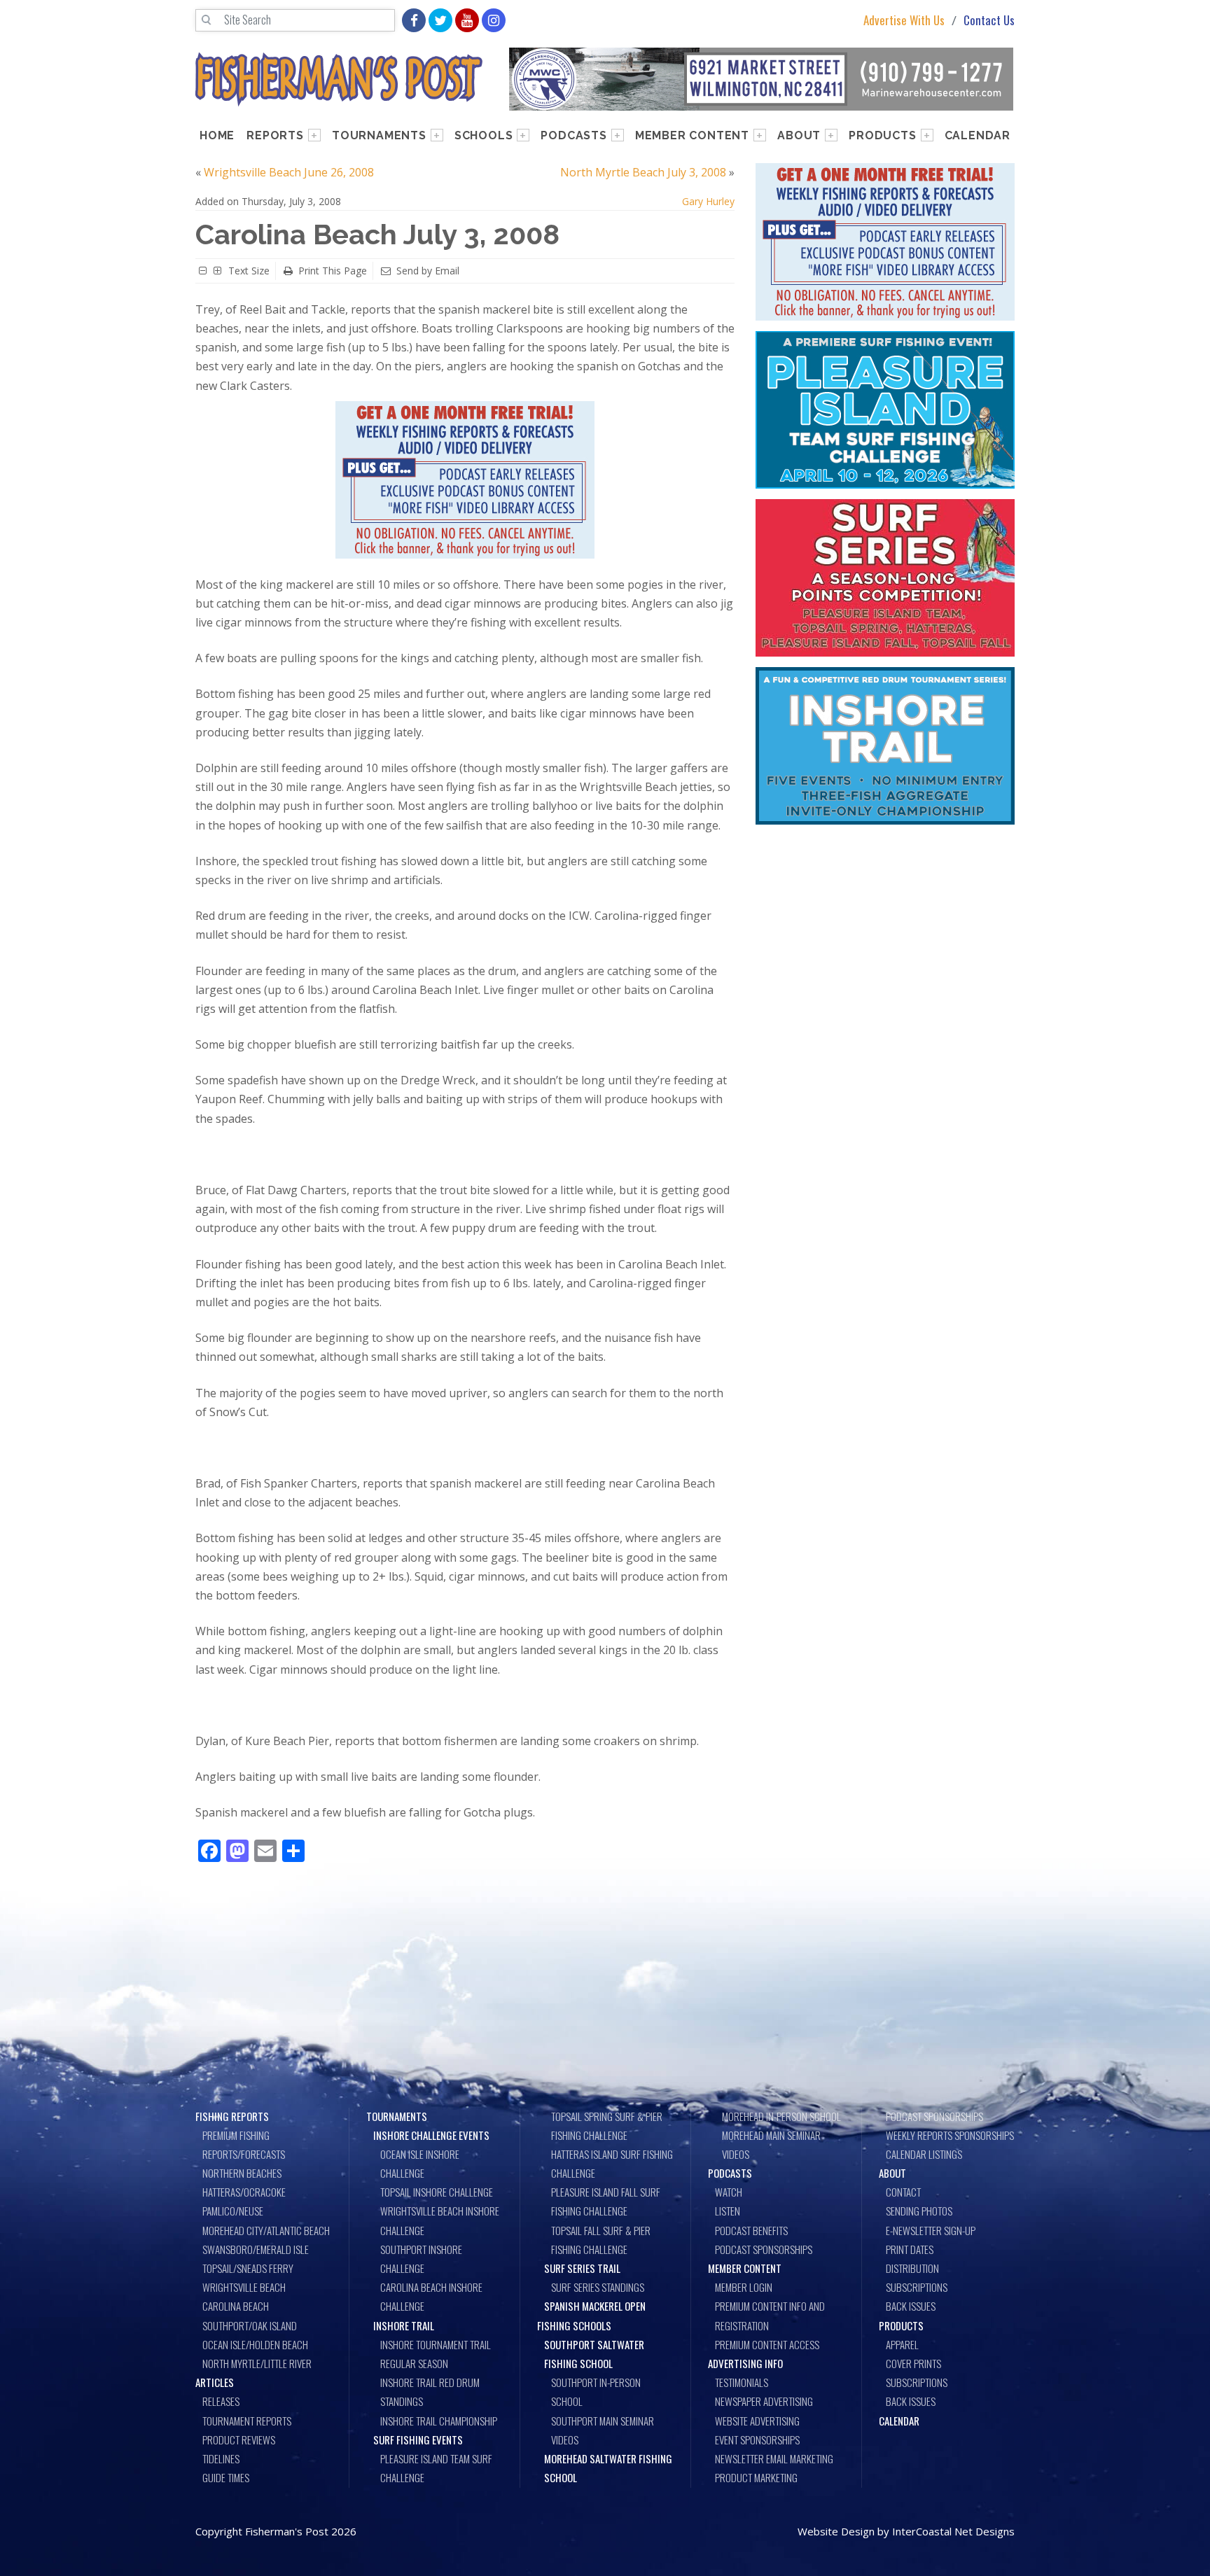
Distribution (912, 2268)
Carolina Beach (236, 2306)
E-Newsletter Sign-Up (931, 2230)
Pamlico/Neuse (233, 2211)
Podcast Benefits (751, 2230)
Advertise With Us (904, 21)
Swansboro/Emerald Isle (256, 2249)
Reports (275, 135)
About (799, 135)
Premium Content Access (767, 2344)
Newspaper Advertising (764, 2401)
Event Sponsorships (757, 2439)
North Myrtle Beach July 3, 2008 (643, 172)
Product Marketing (756, 2477)
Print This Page (333, 271)
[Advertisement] (885, 939)
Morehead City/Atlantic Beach (266, 2230)
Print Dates (910, 2249)
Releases (221, 2401)
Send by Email (428, 271)
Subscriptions (917, 2287)
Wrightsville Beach (244, 2287)
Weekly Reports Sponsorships (950, 2135)
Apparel (902, 2344)
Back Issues (911, 2306)
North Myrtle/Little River (257, 2363)
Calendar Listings (924, 2154)
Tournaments (379, 135)
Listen (728, 2211)
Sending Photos (919, 2211)
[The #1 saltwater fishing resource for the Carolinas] (339, 79)
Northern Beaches (242, 2173)
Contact (903, 2192)
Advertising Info (745, 2363)
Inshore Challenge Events (431, 2135)
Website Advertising (757, 2421)
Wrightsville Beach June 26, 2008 (289, 172)
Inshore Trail (404, 2325)
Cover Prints (913, 2363)
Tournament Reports (247, 2421)
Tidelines (221, 2458)
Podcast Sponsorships (764, 2249)
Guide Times (226, 2477)
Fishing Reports (232, 2116)
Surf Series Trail (582, 2268)
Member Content (692, 135)
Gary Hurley (708, 201)
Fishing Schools (574, 2325)
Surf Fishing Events (418, 2439)
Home (217, 135)
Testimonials (742, 2382)
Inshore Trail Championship (439, 2421)
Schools (484, 135)
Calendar (978, 135)
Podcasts (573, 135)
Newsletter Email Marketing (774, 2458)
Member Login (744, 2287)
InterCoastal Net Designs (953, 2531)
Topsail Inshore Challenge (437, 2192)
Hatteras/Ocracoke (244, 2192)
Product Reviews (239, 2439)
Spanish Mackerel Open (595, 2306)
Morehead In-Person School (781, 2116)
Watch (729, 2192)
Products (882, 135)
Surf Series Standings (598, 2287)
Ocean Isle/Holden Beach (255, 2344)
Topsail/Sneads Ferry (248, 2268)
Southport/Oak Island (250, 2325)
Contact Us (989, 21)
